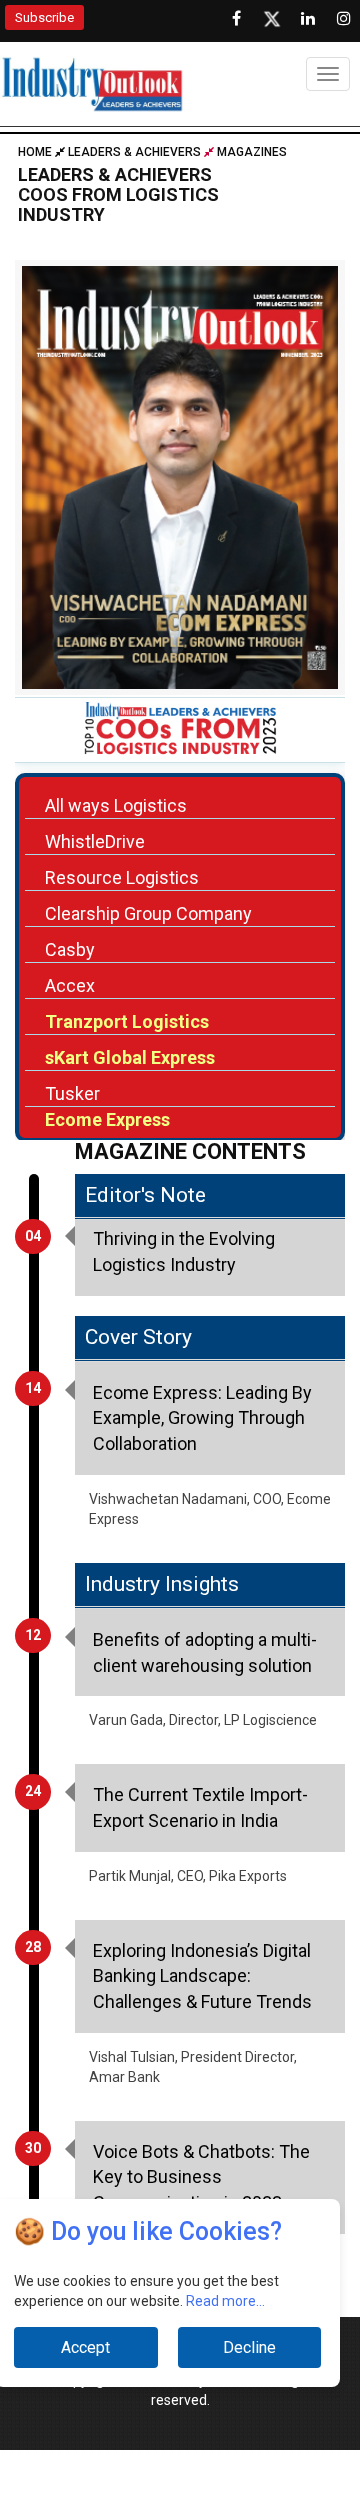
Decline (249, 2347)
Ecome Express (107, 1119)
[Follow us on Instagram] (344, 19)
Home (36, 152)
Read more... (225, 2301)
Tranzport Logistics (127, 1021)
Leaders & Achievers (134, 152)
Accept (85, 2347)
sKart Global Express (130, 1057)
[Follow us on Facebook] (236, 19)
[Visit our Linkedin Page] (308, 19)
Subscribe (44, 17)
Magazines (252, 152)
